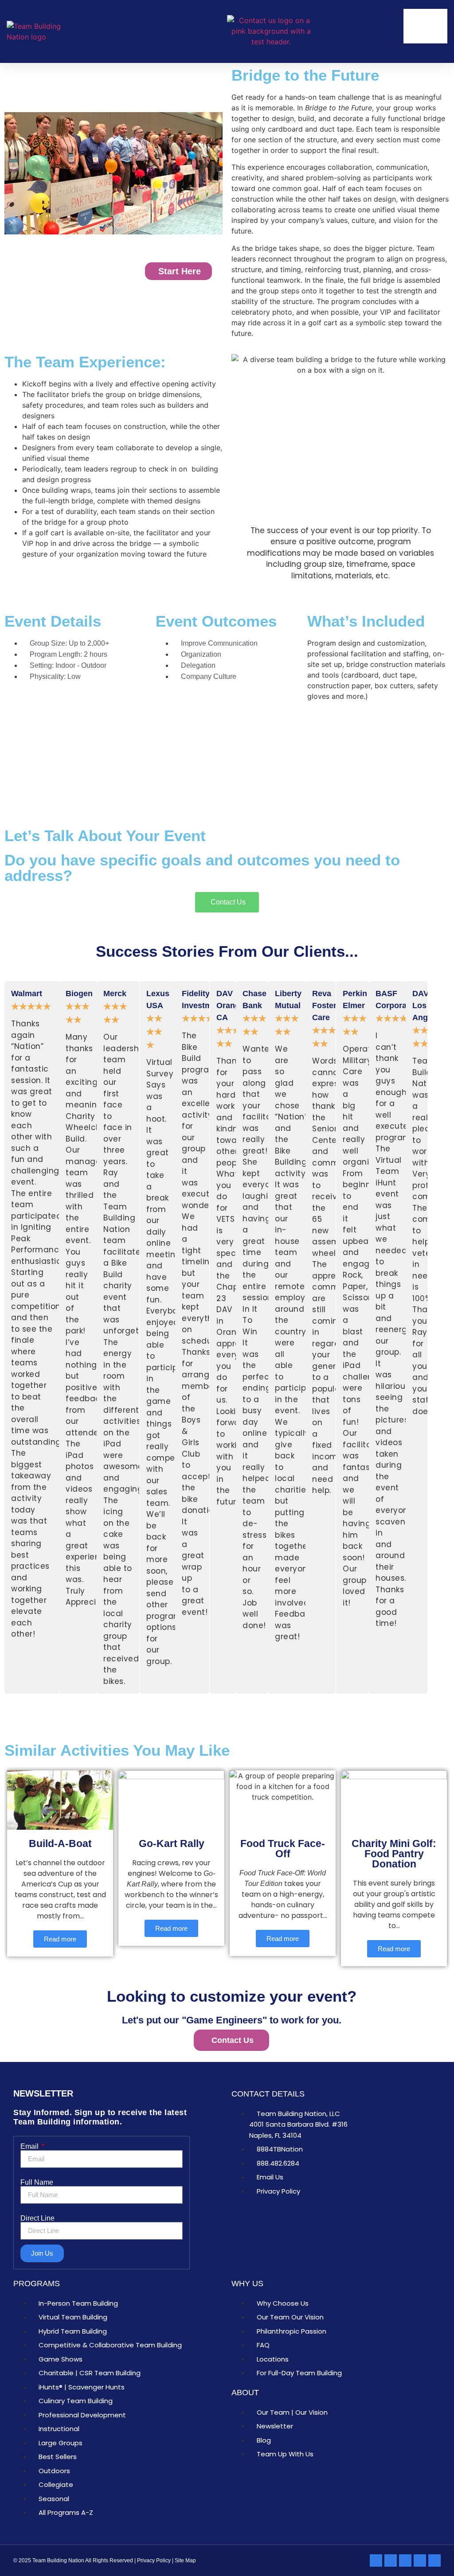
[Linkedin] (376, 2560)
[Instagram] (405, 2560)
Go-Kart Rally (172, 1843)
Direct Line (37, 2218)
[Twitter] (420, 2560)
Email (30, 2147)
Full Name (37, 2182)
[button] (381, 32)
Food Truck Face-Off (283, 1849)
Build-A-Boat (60, 1843)
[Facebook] (391, 2560)
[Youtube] (434, 2560)
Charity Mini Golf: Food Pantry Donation (394, 1854)
